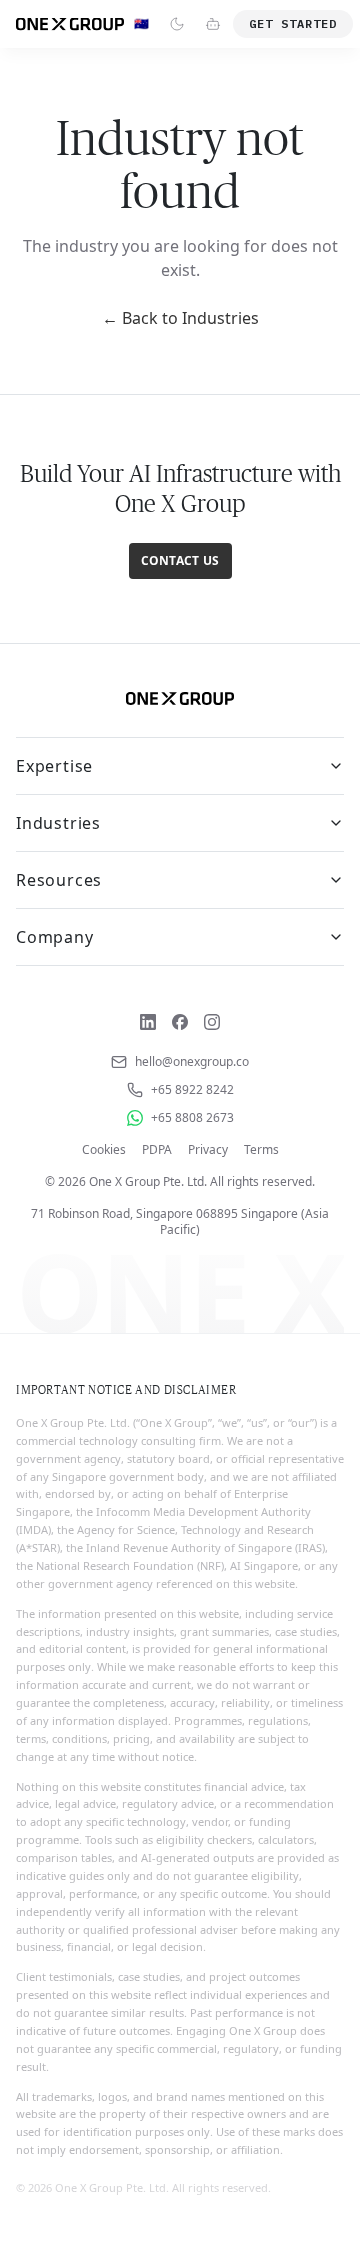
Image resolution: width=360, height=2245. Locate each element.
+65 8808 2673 (192, 1118)
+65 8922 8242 (192, 1090)
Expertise (54, 766)
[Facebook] (180, 1022)
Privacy (208, 1150)
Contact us (180, 560)
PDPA (157, 1150)
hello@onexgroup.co (192, 1062)
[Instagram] (212, 1022)
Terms (261, 1150)
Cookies (104, 1150)
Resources (59, 880)
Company (55, 937)
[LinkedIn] (148, 1022)
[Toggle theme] (177, 24)
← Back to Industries (180, 318)
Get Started (293, 23)
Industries (58, 823)
